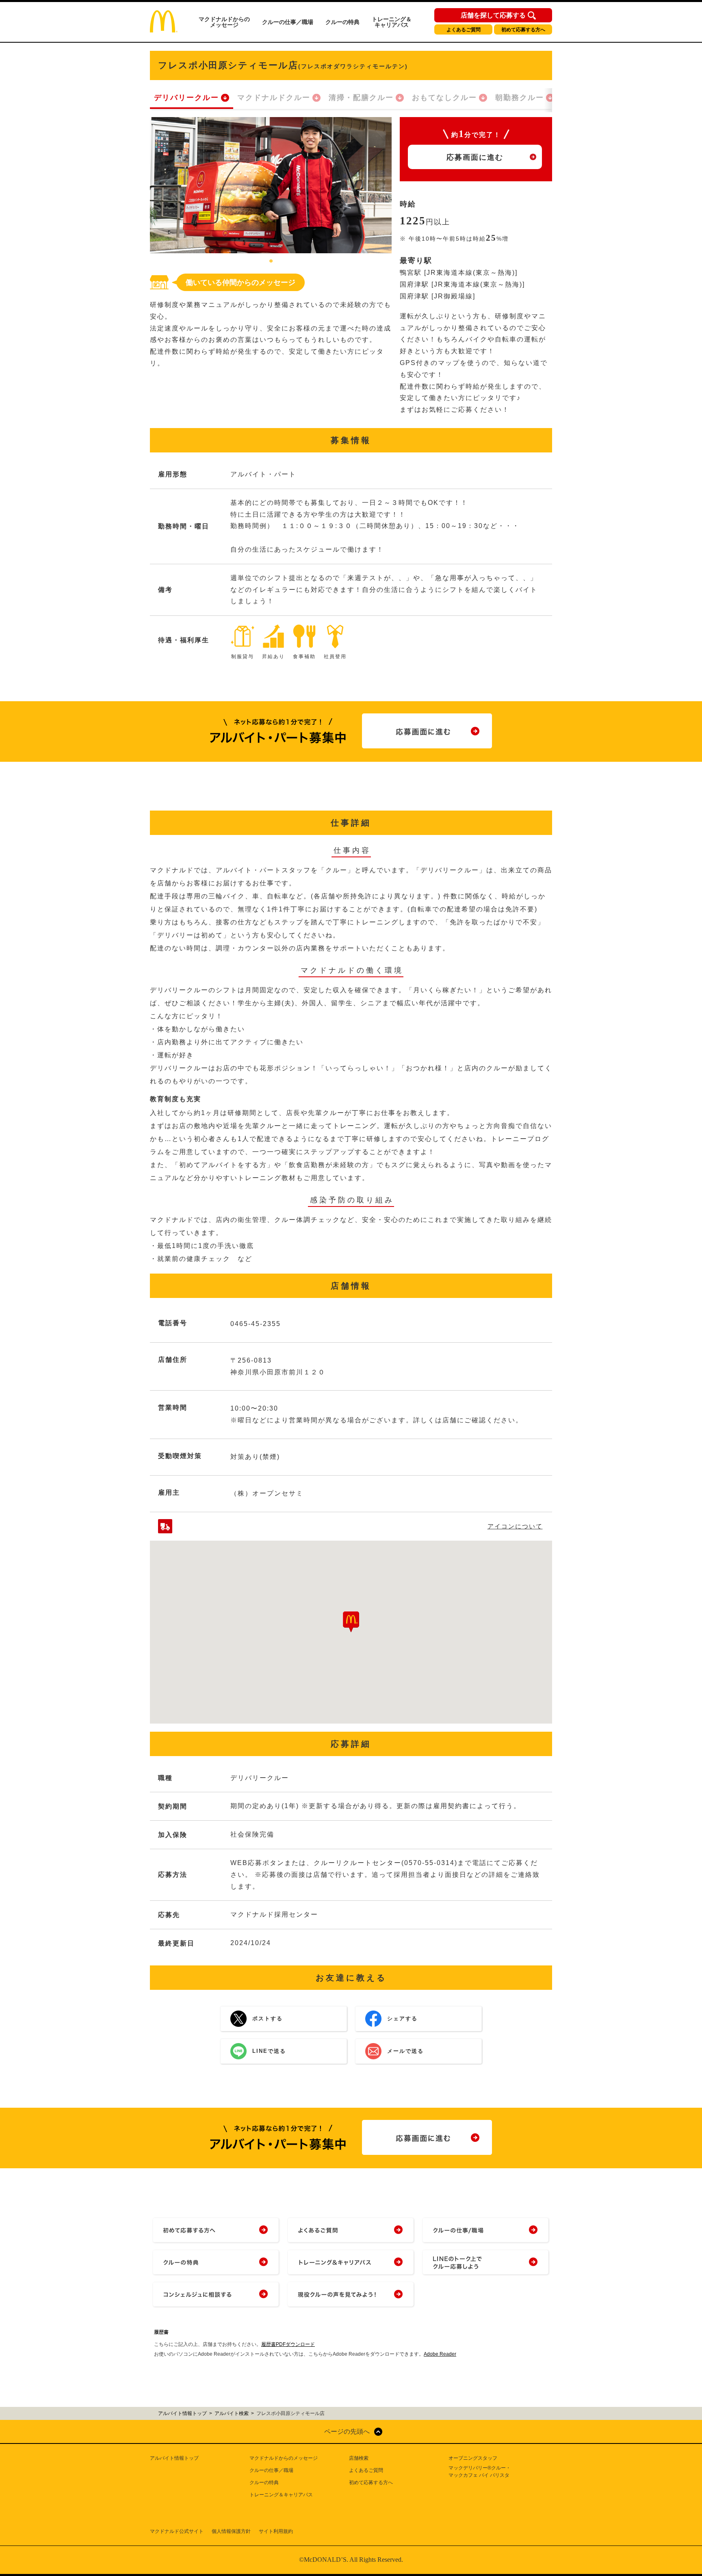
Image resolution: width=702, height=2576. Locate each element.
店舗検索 (359, 2458)
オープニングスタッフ (473, 2458)
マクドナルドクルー (274, 98)
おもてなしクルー (444, 98)
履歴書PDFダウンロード (288, 2344)
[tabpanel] (271, 185)
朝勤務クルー (520, 98)
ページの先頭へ (347, 2431)
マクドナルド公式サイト (177, 2531)
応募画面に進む (475, 157)
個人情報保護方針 (231, 2531)
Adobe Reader (440, 2354)
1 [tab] (271, 261)
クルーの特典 (342, 22)
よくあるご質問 (464, 30)
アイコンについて (515, 1526)
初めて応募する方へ (523, 30)
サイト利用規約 (276, 2531)
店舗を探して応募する (493, 15)
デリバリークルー (186, 98)
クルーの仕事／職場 (288, 22)
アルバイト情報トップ (174, 2458)
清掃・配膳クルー (361, 98)
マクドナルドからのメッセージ (224, 22)
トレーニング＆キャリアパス (392, 22)
